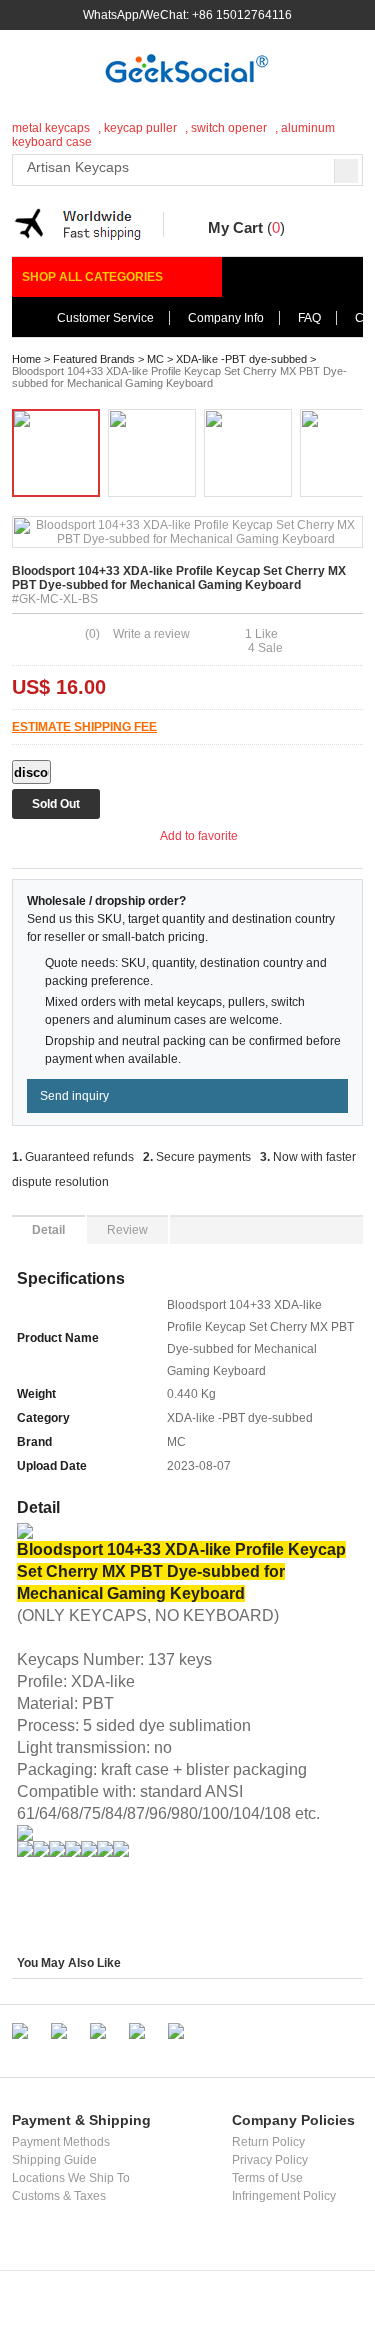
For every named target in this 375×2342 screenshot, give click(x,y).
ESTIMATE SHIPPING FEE (84, 727)
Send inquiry (74, 1096)
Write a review (151, 634)
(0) (92, 634)
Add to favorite (202, 836)
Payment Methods (61, 2142)
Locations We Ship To (71, 2178)
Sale (265, 648)
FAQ (309, 318)
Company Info (226, 318)
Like (261, 634)
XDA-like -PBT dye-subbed (241, 359)
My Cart (235, 227)
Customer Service (105, 318)
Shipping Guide (54, 2160)
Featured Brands (94, 359)
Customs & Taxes (59, 2196)
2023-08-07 (199, 1466)
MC (155, 359)
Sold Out (56, 804)
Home (26, 359)
